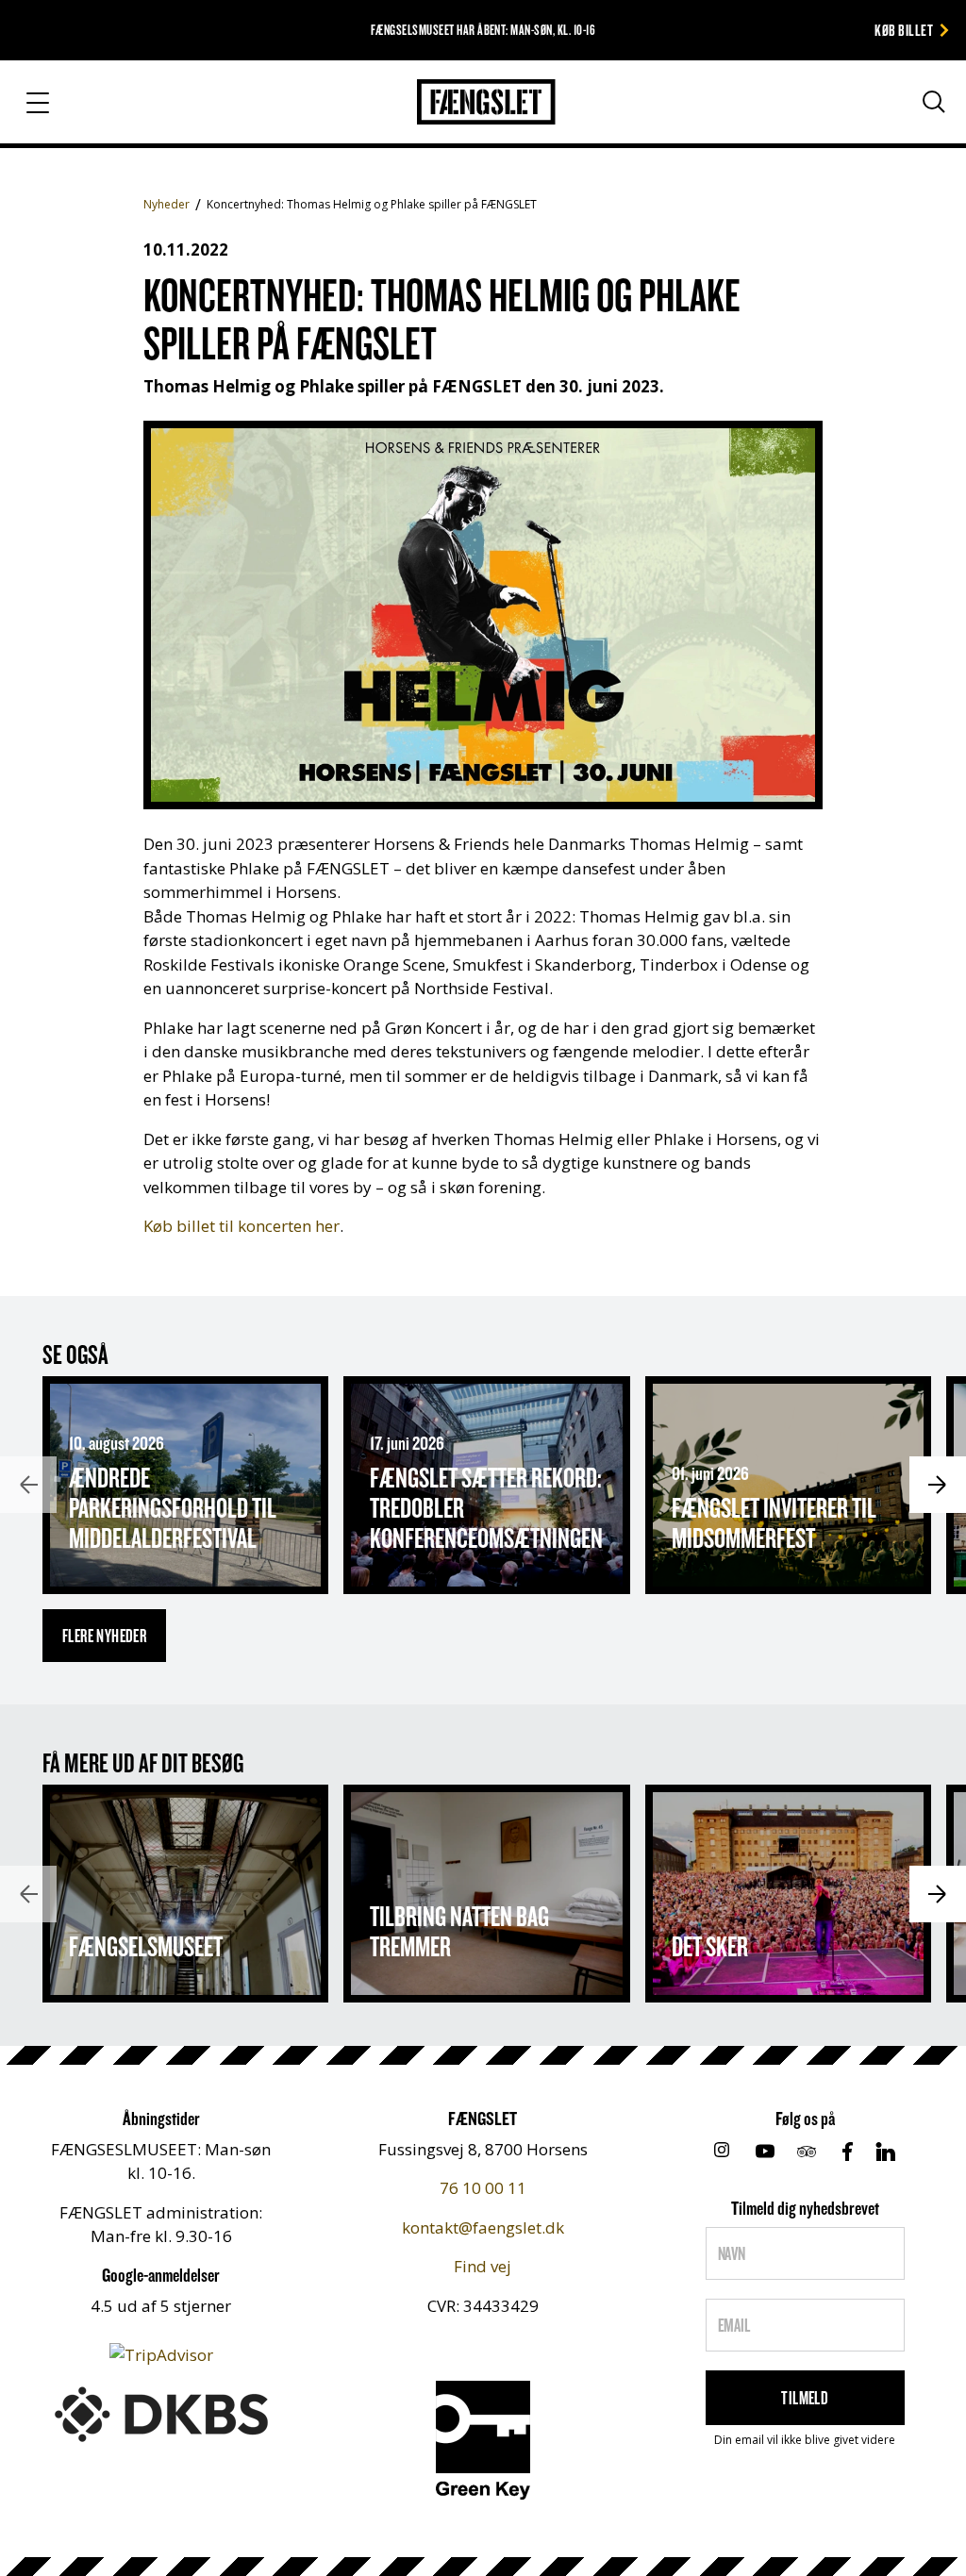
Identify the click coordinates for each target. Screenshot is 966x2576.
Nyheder (167, 204)
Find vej (483, 2266)
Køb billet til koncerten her (241, 1226)
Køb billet (904, 30)
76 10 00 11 (483, 2188)
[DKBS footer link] (161, 2412)
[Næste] (938, 1485)
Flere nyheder (104, 1636)
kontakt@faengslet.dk (483, 2227)
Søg (916, 140)
